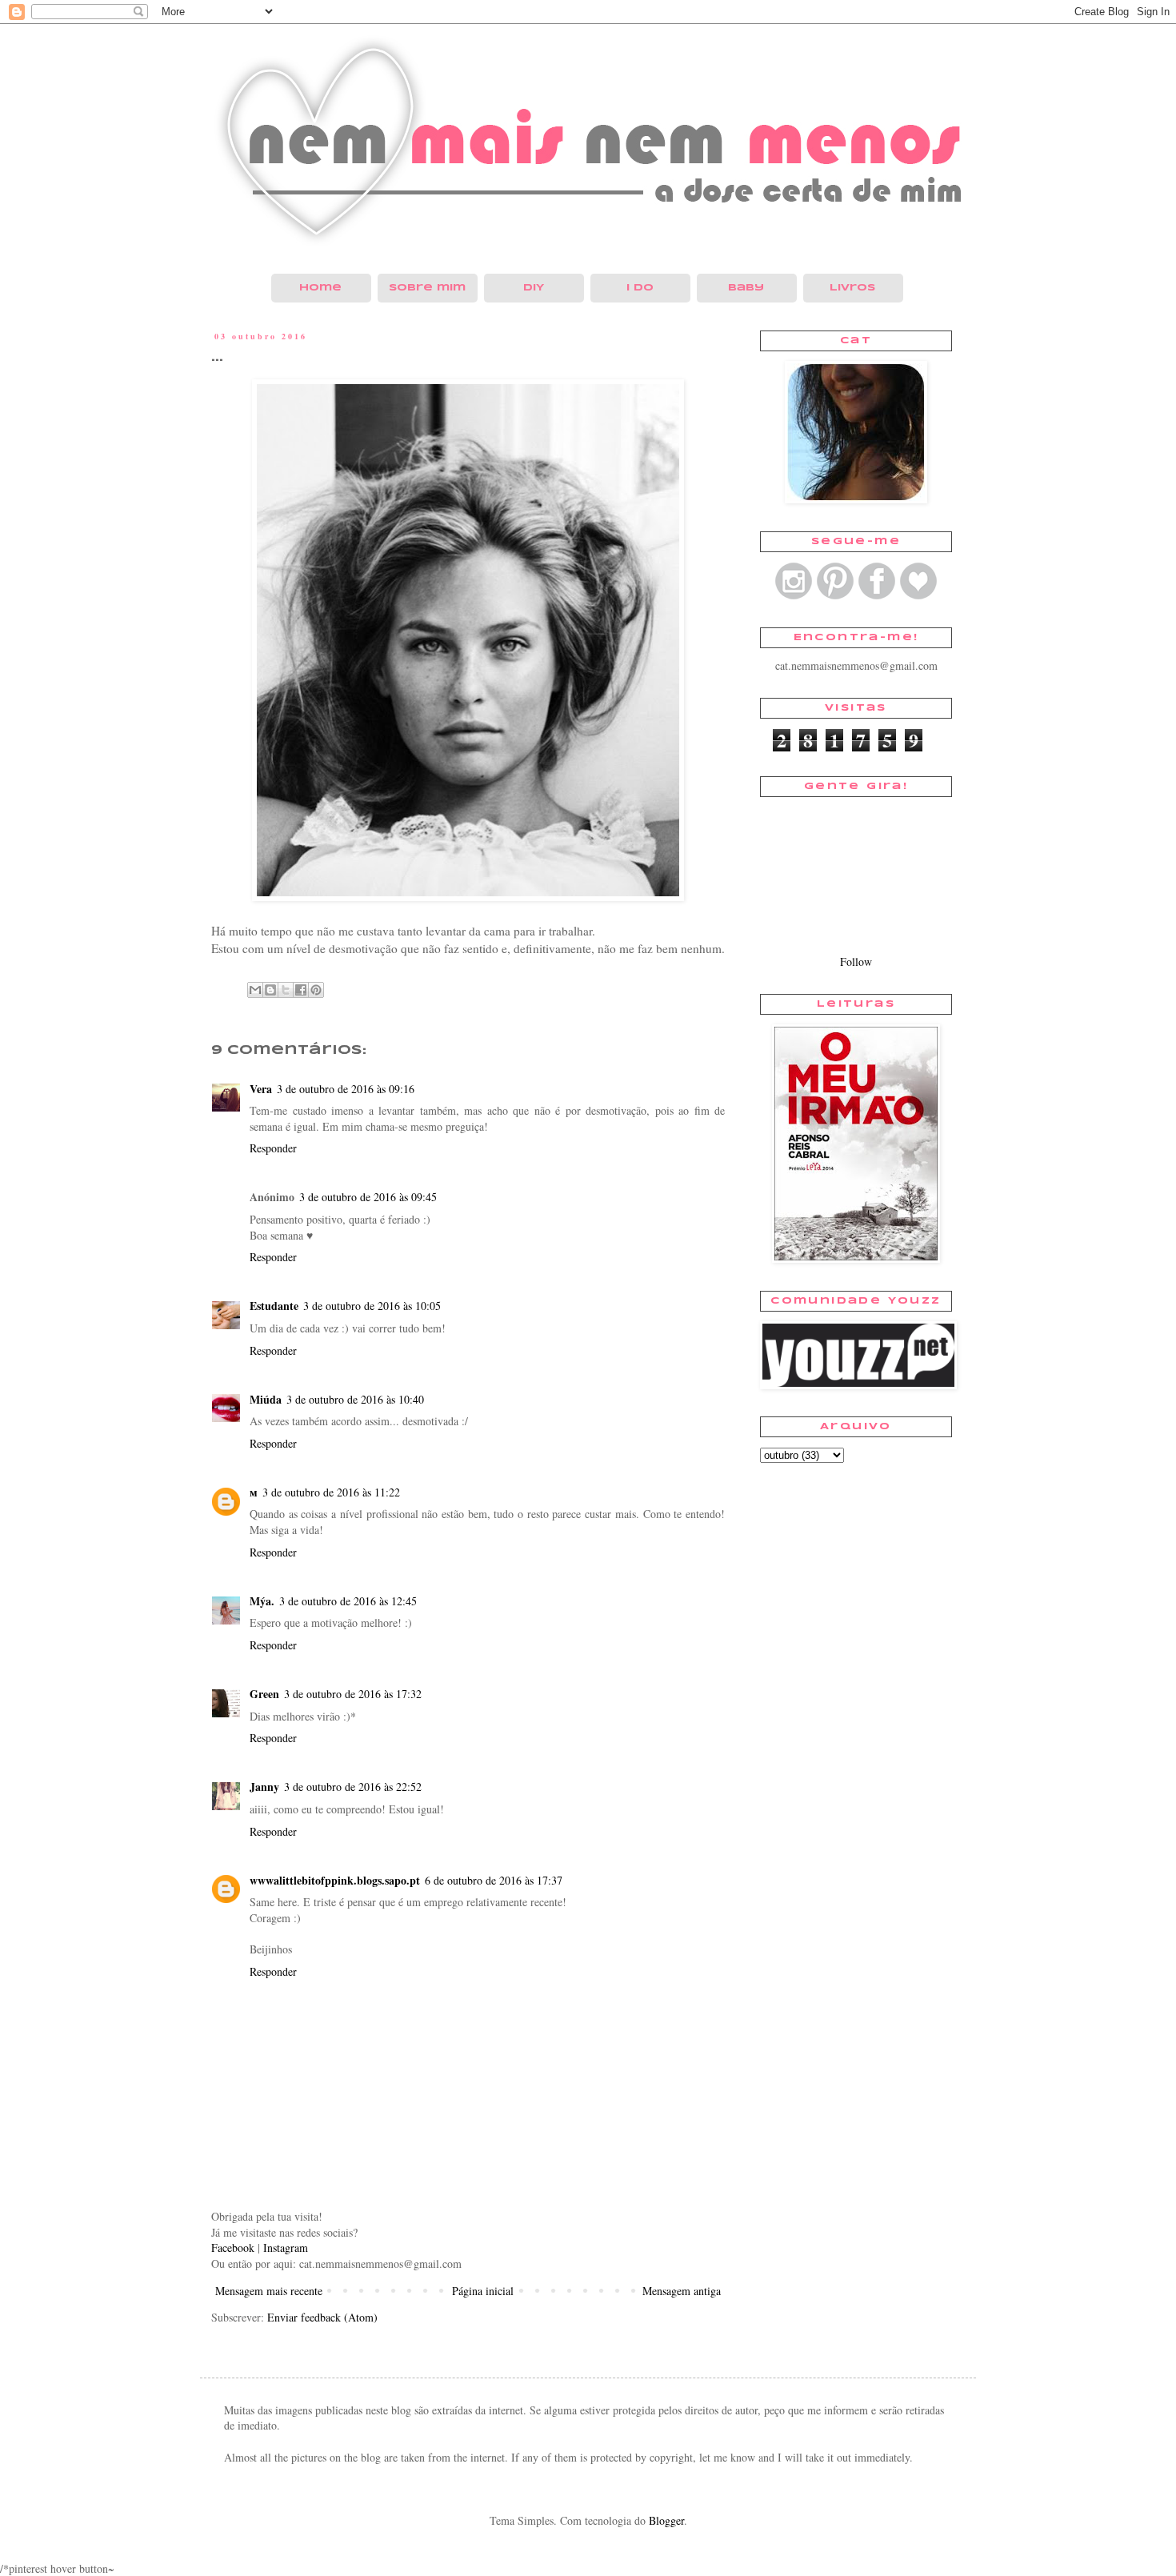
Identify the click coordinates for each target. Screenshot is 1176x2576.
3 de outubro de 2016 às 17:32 (353, 1694)
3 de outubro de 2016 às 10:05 (372, 1306)
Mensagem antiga (682, 2291)
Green (264, 1694)
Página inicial (483, 2291)
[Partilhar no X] (286, 990)
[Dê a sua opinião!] (270, 990)
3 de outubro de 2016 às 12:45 (348, 1601)
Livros (852, 288)
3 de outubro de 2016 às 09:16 (346, 1089)
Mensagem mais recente (269, 2291)
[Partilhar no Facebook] (301, 990)
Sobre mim (427, 288)
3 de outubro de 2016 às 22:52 (353, 1787)
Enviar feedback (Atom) (322, 2317)
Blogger (666, 2520)
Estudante (274, 1306)
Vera (261, 1089)
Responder (273, 1148)
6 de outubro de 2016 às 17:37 (494, 1880)
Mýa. (262, 1601)
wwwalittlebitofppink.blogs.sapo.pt (335, 1880)
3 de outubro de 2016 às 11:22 (331, 1492)
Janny (264, 1787)
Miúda (266, 1399)
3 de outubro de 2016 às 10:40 (355, 1399)
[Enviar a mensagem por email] (255, 990)
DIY (534, 288)
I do (640, 288)
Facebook (233, 2247)
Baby (746, 288)
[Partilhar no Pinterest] (316, 990)
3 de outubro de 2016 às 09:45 (368, 1197)
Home (320, 288)
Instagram (286, 2247)
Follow (856, 961)
